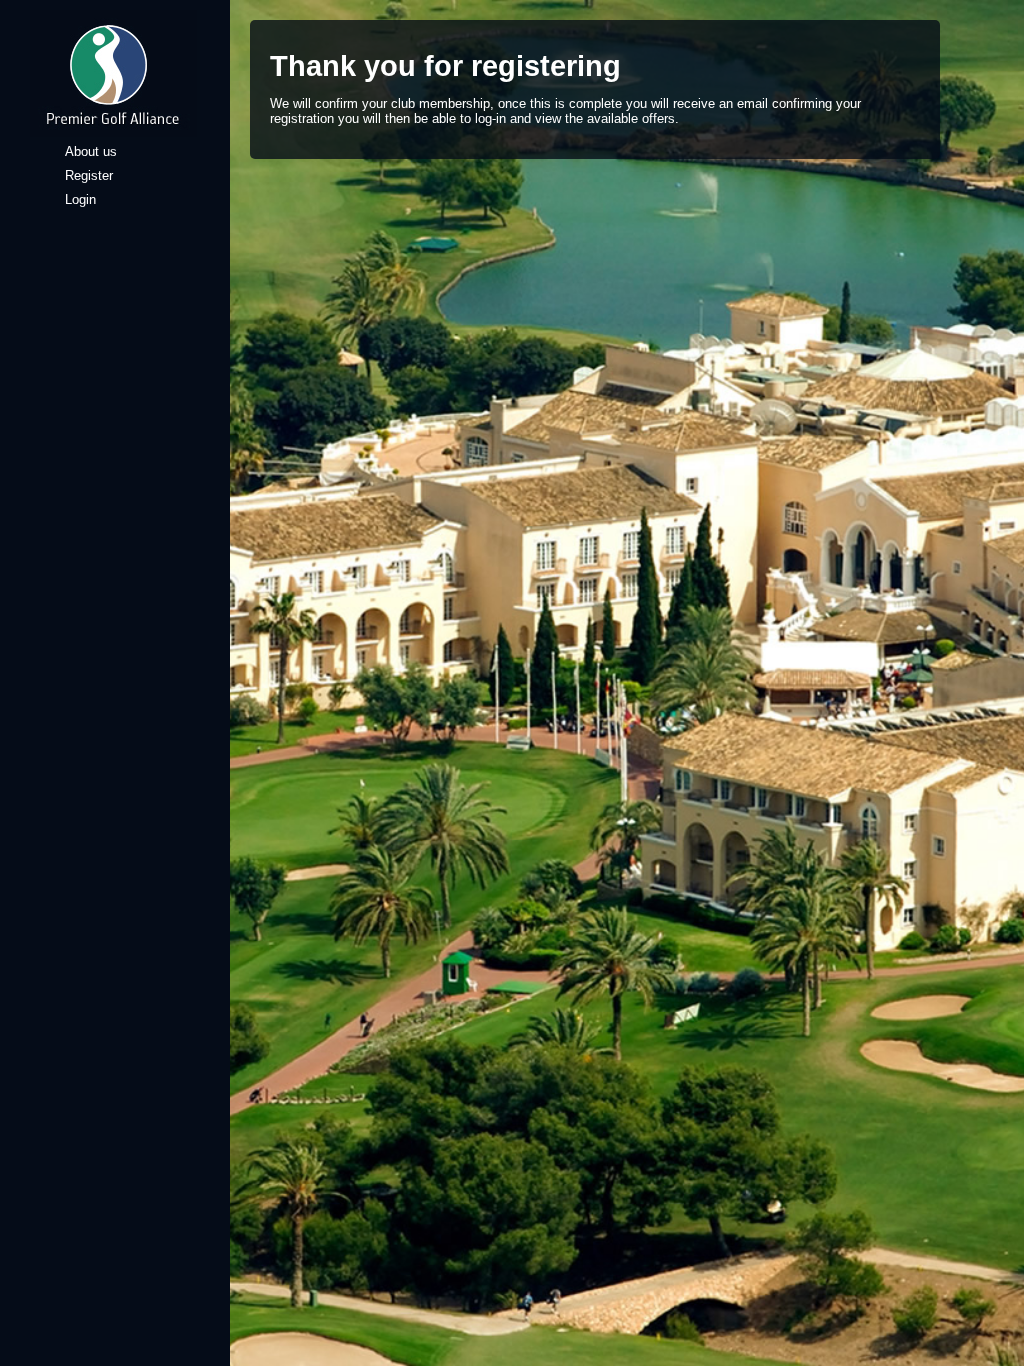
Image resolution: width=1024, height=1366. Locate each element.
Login (80, 199)
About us (91, 151)
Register (89, 175)
